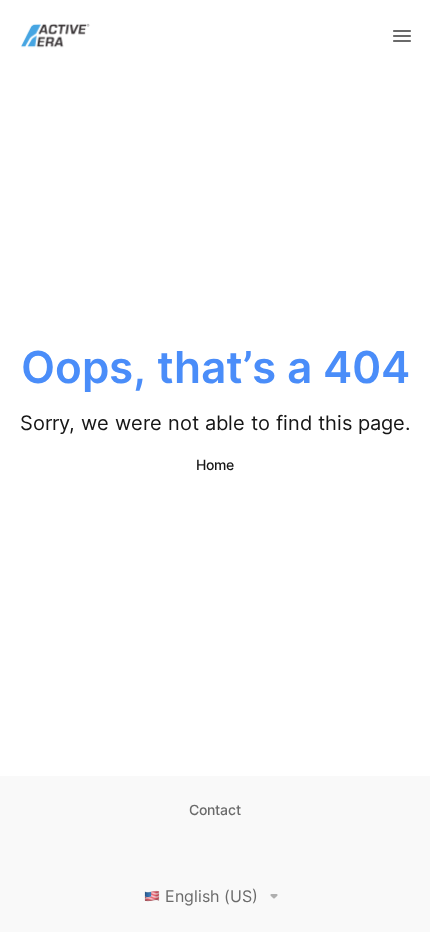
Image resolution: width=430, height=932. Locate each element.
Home (215, 464)
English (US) (211, 896)
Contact (215, 809)
